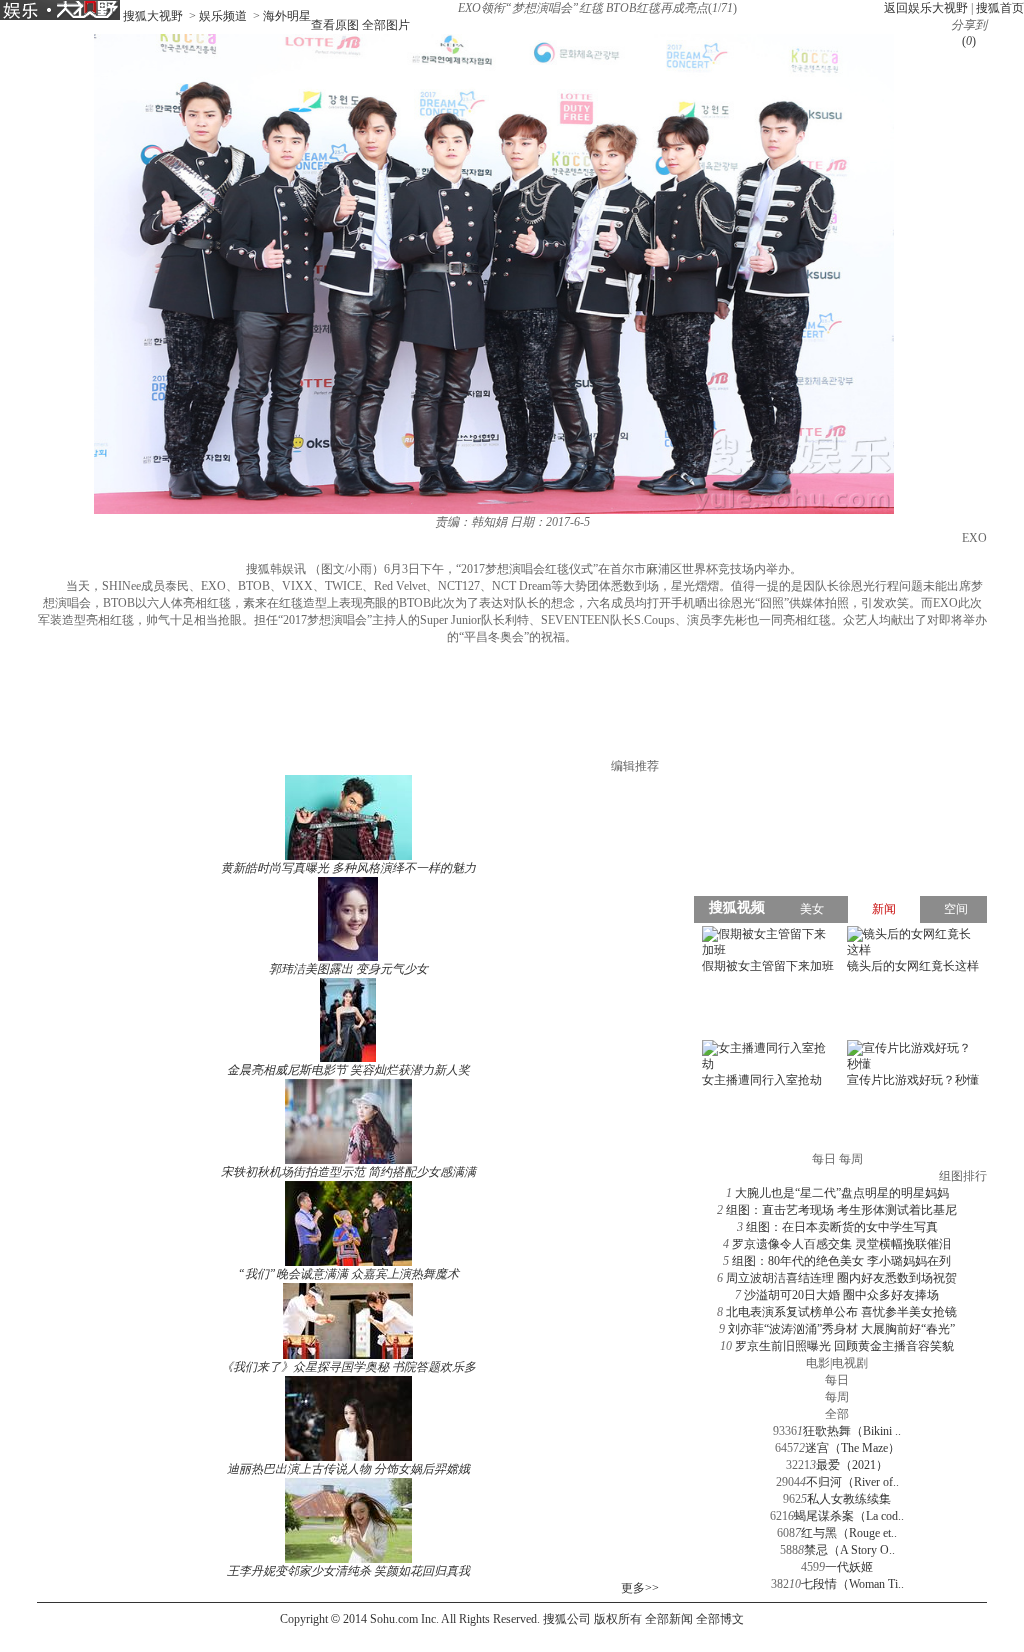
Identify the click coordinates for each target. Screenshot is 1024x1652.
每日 (837, 1380)
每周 (837, 1397)
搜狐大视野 (153, 16)
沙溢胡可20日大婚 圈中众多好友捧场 (841, 1295)
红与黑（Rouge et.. (849, 1533)
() (969, 41)
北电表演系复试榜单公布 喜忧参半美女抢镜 (841, 1312)
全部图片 (386, 25)
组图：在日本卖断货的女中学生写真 (842, 1227)
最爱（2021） (852, 1465)
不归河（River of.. (852, 1482)
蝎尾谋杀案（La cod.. (849, 1516)
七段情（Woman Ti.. (852, 1584)
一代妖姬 (849, 1567)
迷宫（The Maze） (852, 1448)
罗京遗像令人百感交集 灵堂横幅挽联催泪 (841, 1244)
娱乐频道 (223, 16)
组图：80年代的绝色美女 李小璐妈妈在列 (841, 1261)
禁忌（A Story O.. (849, 1550)
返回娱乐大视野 (926, 8)
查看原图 (335, 25)
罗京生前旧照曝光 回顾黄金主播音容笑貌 (844, 1346)
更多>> (640, 1588)
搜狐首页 (1000, 8)
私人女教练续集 (849, 1499)
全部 (837, 1414)
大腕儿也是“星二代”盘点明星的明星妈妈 (842, 1193)
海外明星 (287, 16)
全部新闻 (669, 1619)
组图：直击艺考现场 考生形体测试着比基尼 (841, 1210)
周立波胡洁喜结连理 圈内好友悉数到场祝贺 (841, 1278)
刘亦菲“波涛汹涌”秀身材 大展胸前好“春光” (841, 1329)
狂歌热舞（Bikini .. (852, 1431)
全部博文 (720, 1619)
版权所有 (618, 1619)
